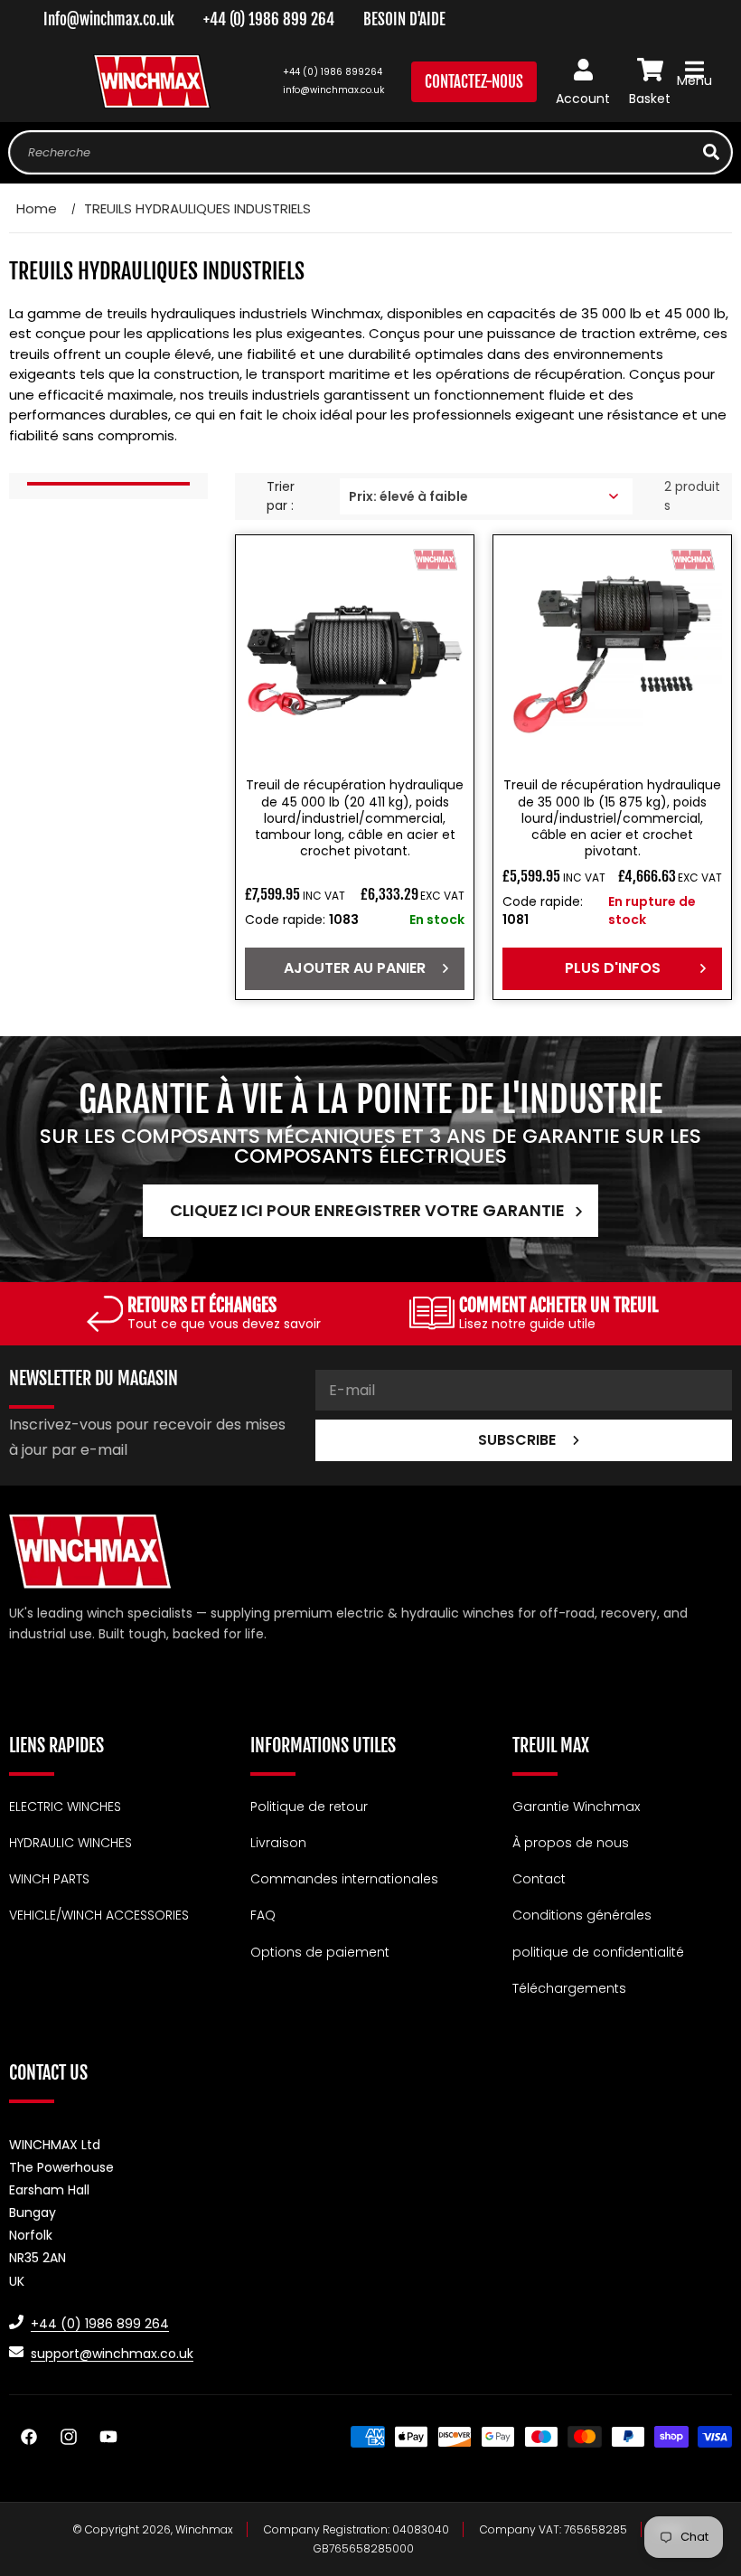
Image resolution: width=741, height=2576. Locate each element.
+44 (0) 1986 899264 (333, 72)
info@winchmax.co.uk (333, 90)
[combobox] (370, 152)
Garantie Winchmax (576, 1807)
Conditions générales (582, 1915)
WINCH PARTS (49, 1879)
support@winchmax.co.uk (112, 2354)
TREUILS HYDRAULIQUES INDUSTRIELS (197, 208)
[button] (694, 81)
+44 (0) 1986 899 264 (269, 19)
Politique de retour (309, 1807)
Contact (539, 1879)
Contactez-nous (474, 82)
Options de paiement (320, 1952)
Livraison (278, 1843)
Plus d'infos (613, 968)
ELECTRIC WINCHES (65, 1807)
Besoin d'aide (404, 19)
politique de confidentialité (598, 1952)
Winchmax (204, 2529)
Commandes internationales (344, 1879)
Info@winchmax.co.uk (109, 19)
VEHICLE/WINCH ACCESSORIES (99, 1915)
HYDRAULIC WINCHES (70, 1843)
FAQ (263, 1915)
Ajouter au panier (355, 968)
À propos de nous (571, 1843)
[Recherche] (711, 152)
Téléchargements (569, 1988)
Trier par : (281, 496)
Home (37, 208)
